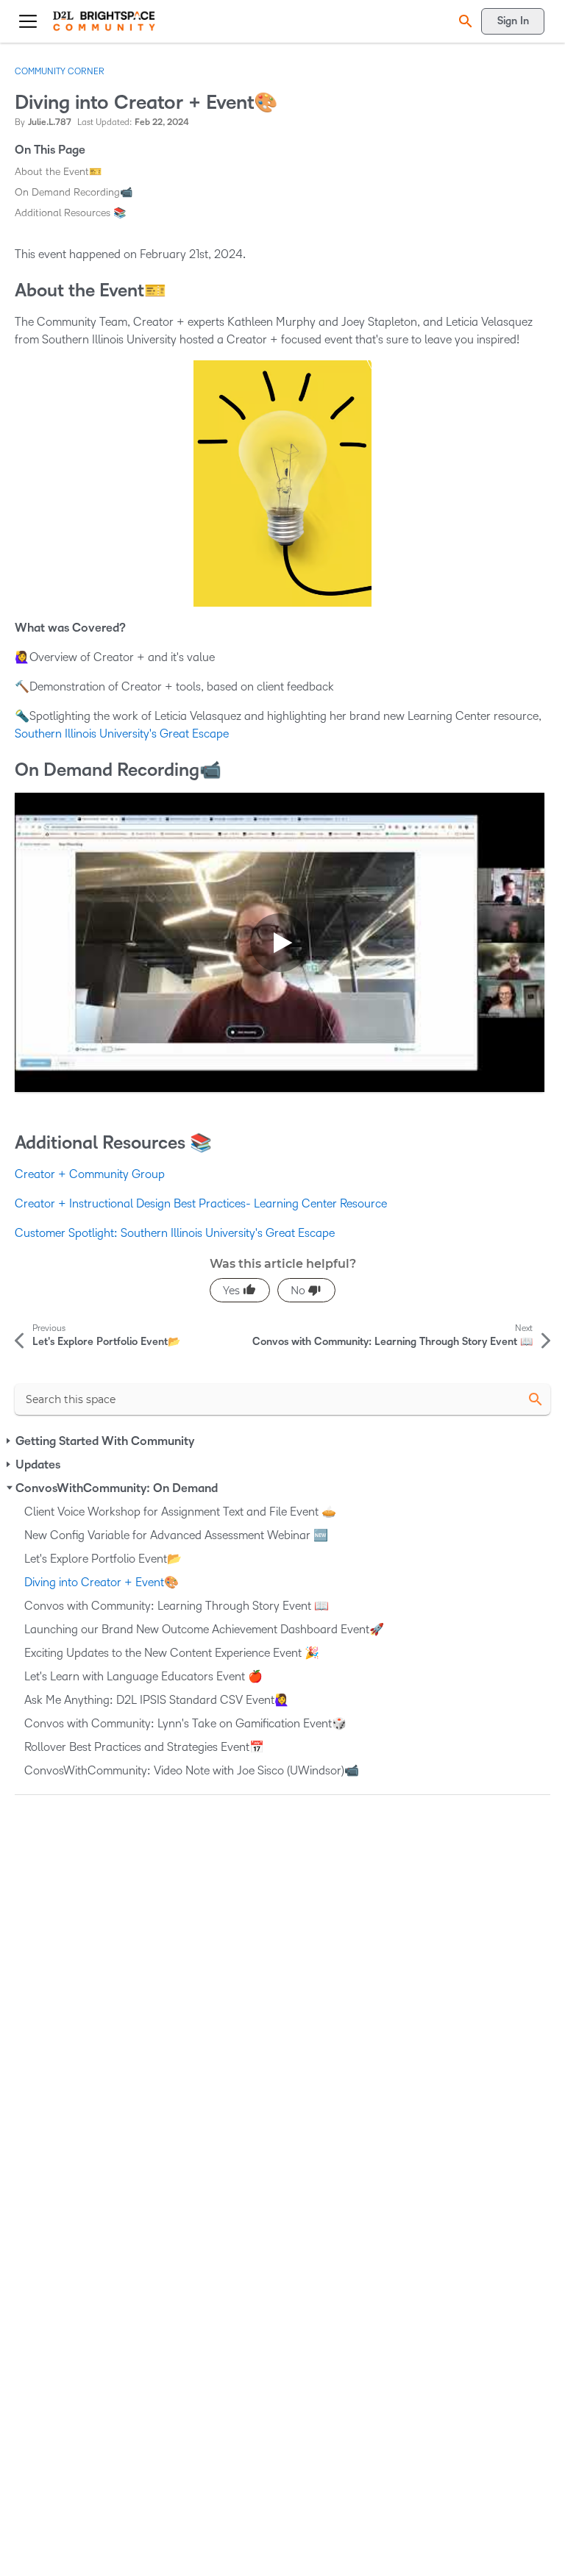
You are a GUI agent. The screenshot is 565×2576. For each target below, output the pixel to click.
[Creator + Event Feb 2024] (280, 942)
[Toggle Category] (10, 1441)
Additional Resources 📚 (70, 213)
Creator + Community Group (90, 1174)
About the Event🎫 (58, 172)
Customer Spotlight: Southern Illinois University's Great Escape (175, 1233)
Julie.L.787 (50, 122)
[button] (463, 21)
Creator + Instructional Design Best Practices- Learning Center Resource (201, 1203)
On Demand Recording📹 (74, 192)
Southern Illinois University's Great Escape (122, 734)
